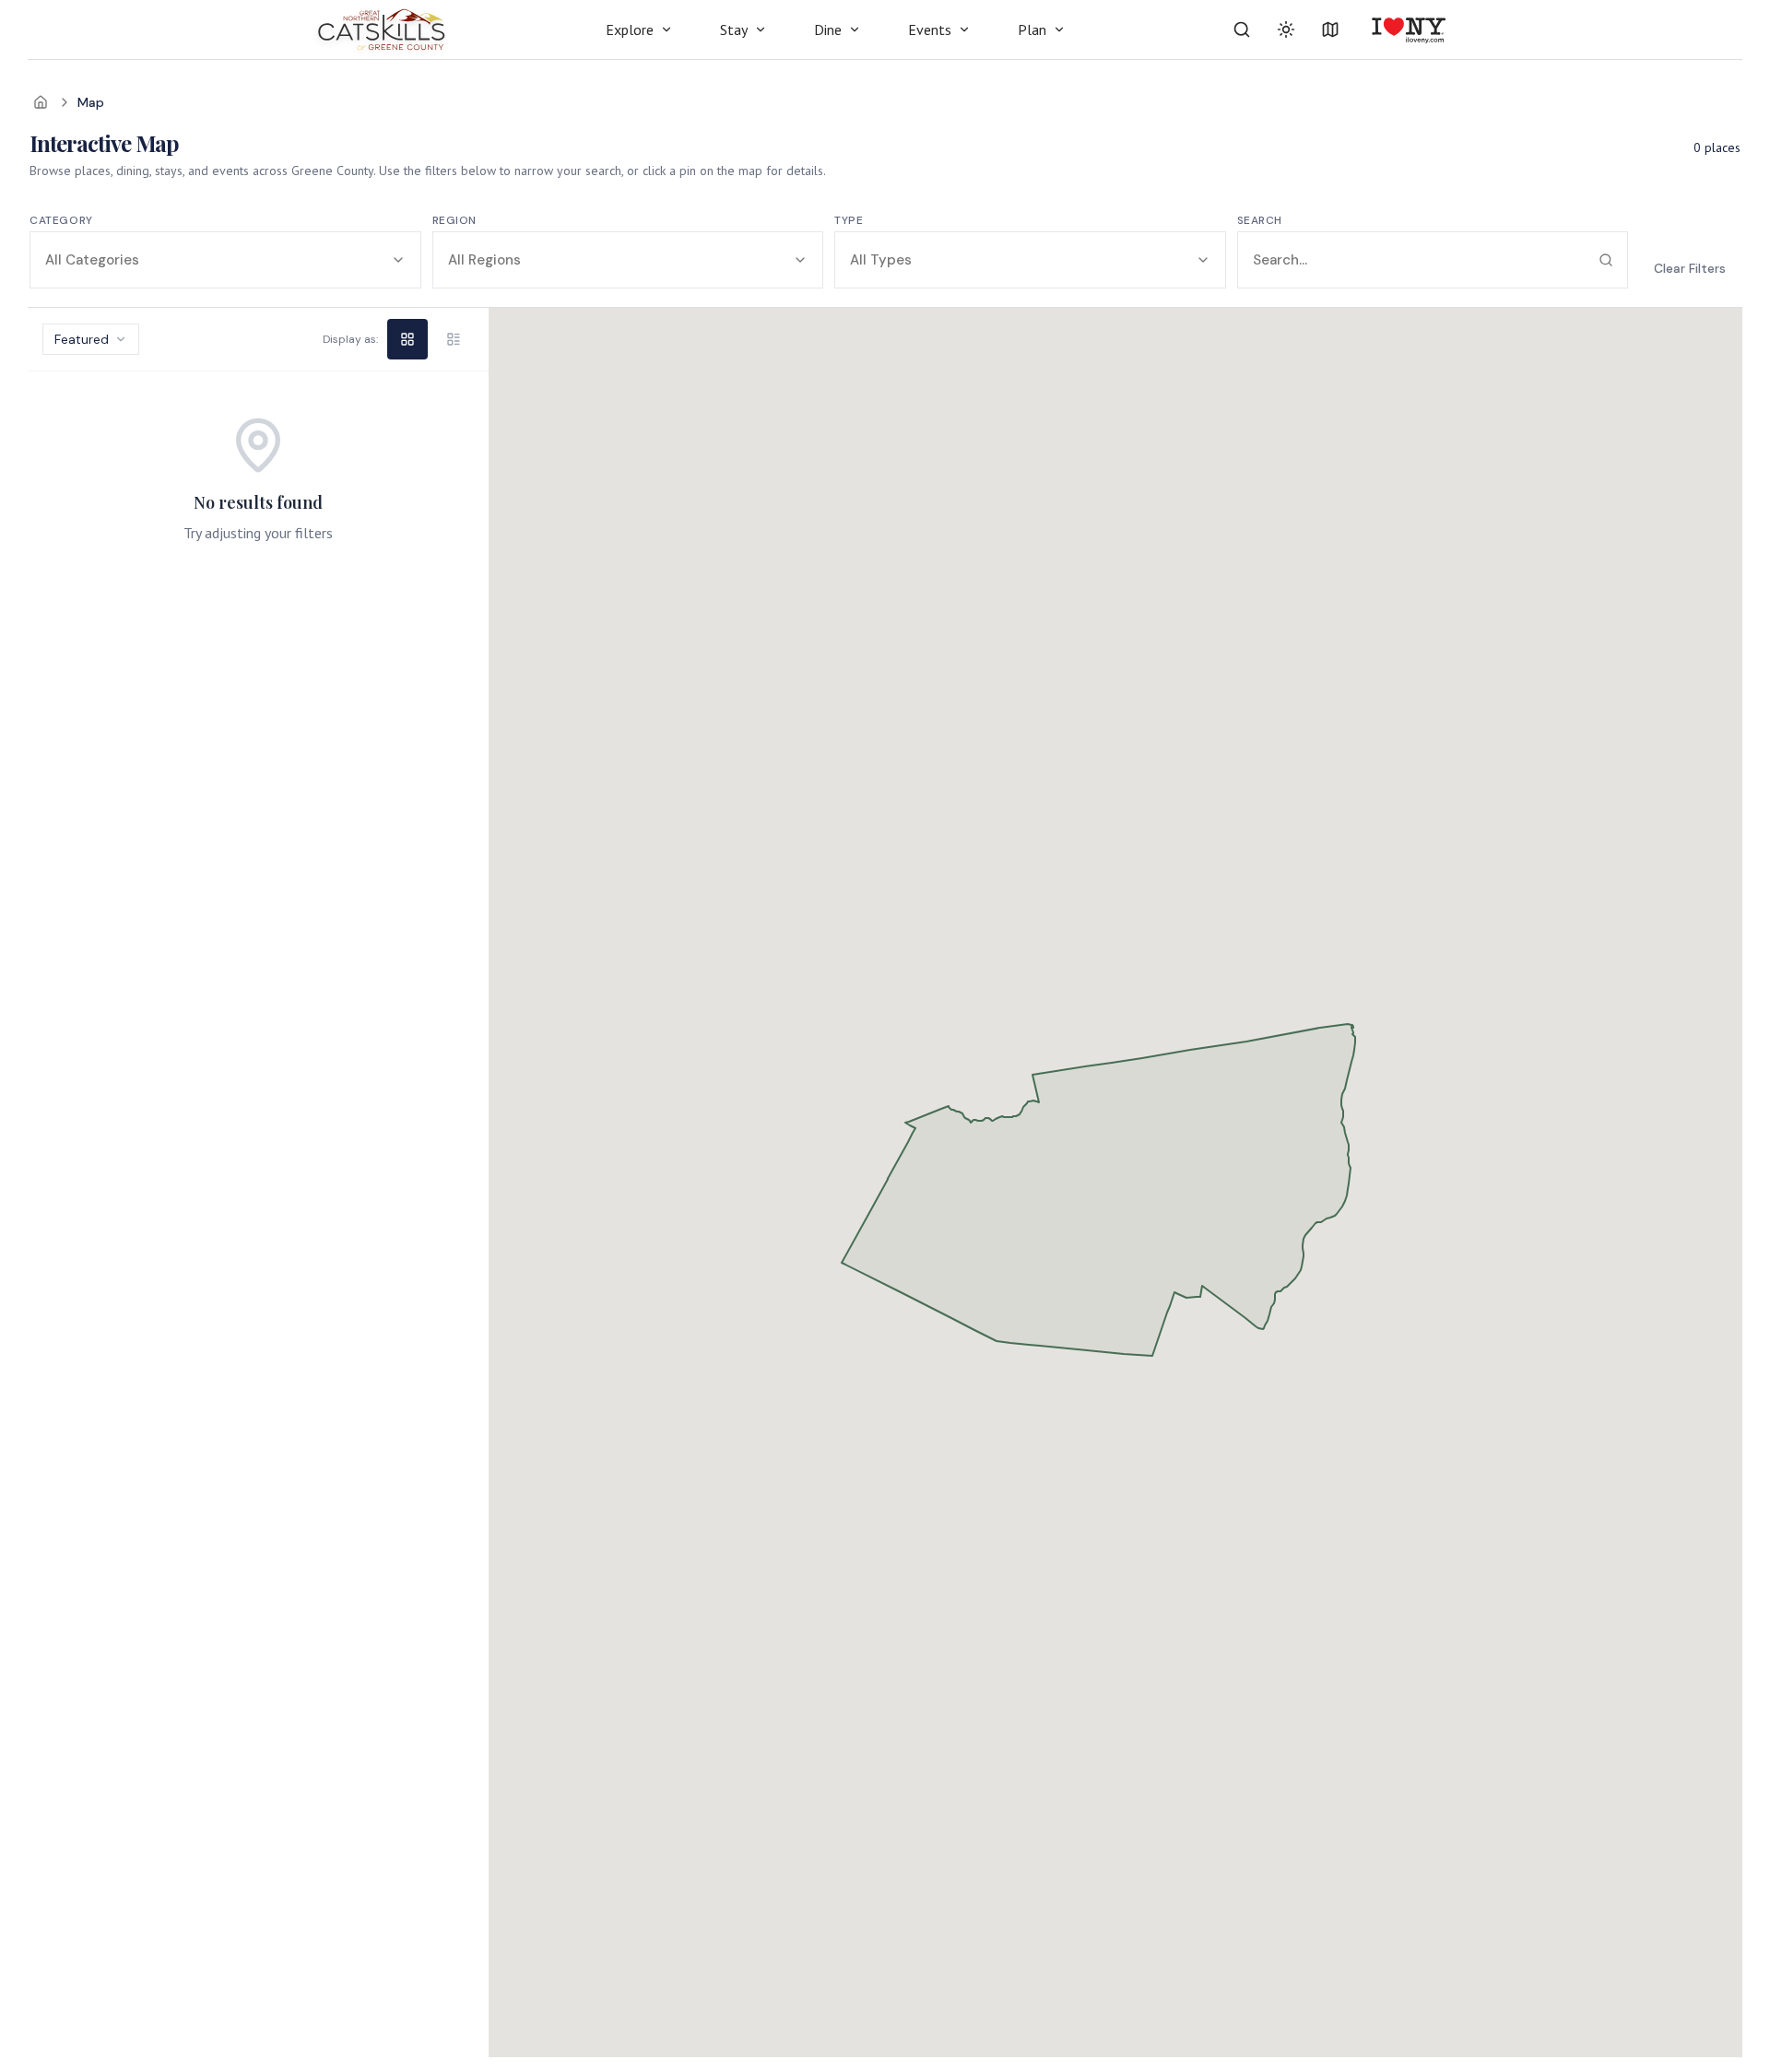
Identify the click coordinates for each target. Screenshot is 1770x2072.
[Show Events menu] (964, 29)
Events (930, 29)
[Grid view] (407, 339)
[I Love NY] (1407, 29)
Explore (630, 29)
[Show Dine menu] (855, 29)
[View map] (1330, 29)
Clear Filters (1690, 268)
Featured (82, 339)
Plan (1032, 29)
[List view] (454, 339)
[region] (258, 1183)
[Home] (41, 102)
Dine (828, 29)
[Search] (1242, 29)
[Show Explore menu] (667, 29)
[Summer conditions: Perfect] (1286, 29)
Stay (734, 29)
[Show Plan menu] (1059, 29)
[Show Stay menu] (761, 29)
